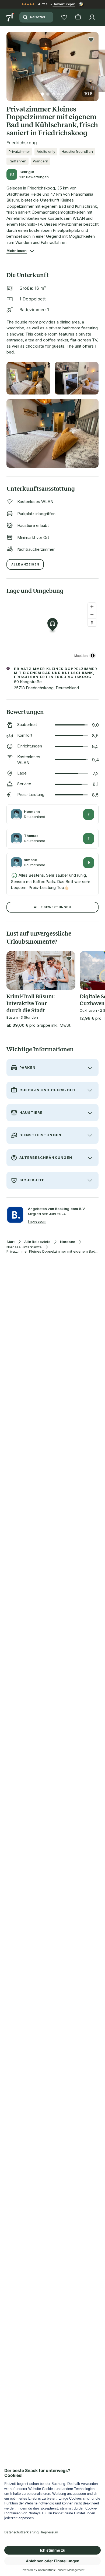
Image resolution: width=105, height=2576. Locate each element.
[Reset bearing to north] (92, 622)
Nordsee (68, 1242)
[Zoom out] (92, 615)
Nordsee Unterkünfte (24, 1247)
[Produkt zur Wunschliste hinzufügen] (91, 40)
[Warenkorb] (78, 17)
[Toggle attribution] (93, 656)
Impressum (37, 1221)
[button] (52, 63)
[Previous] (9, 63)
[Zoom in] (92, 607)
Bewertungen (64, 4)
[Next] (96, 63)
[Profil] (92, 17)
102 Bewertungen (34, 177)
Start (10, 1242)
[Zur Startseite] (11, 17)
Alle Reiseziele (37, 1242)
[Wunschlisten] (64, 17)
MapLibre (81, 655)
